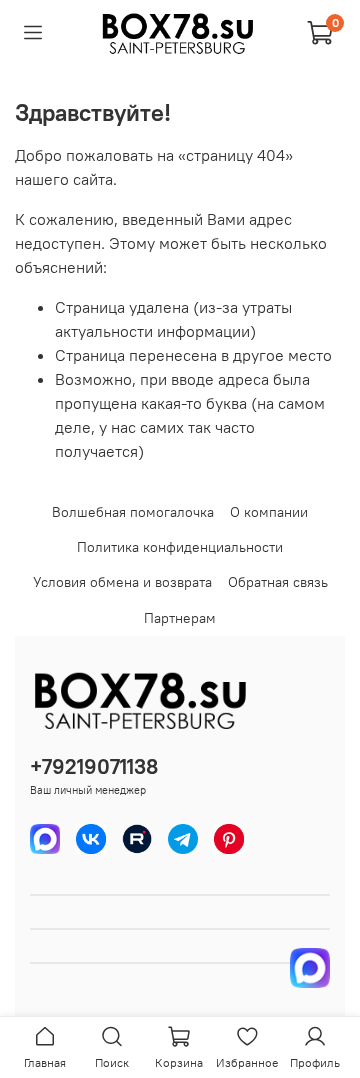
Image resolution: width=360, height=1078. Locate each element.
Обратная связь (278, 582)
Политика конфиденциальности (180, 547)
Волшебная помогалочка (133, 512)
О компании (269, 512)
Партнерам (180, 618)
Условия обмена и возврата (122, 582)
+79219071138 (94, 766)
